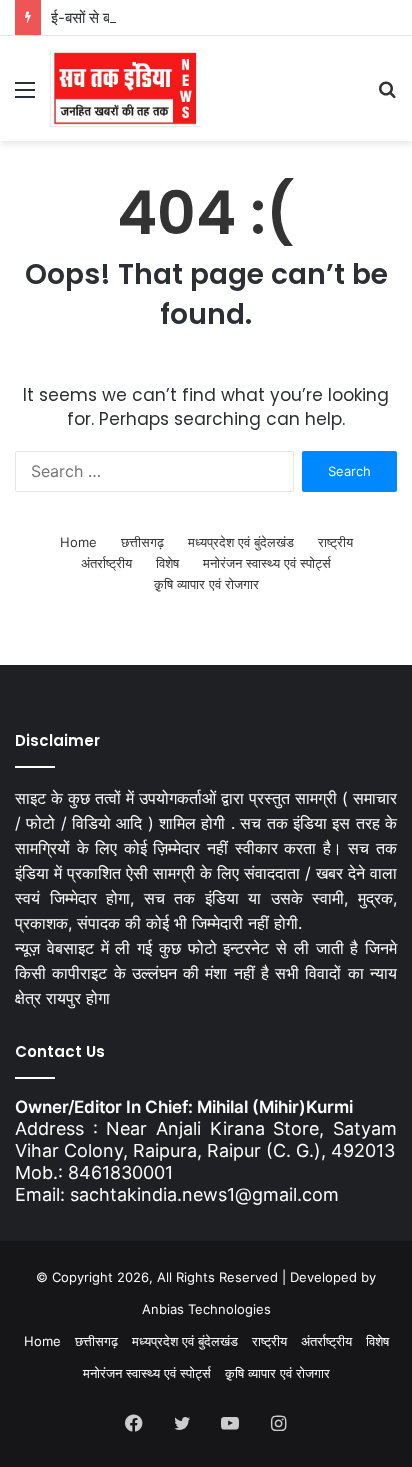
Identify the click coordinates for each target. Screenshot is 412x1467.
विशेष (167, 563)
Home (78, 542)
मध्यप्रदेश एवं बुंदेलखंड (241, 542)
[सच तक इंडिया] (125, 88)
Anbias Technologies (206, 1309)
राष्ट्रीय (335, 542)
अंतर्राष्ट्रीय (106, 563)
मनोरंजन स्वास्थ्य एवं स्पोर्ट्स (267, 563)
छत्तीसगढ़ (142, 542)
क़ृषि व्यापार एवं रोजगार (206, 584)
